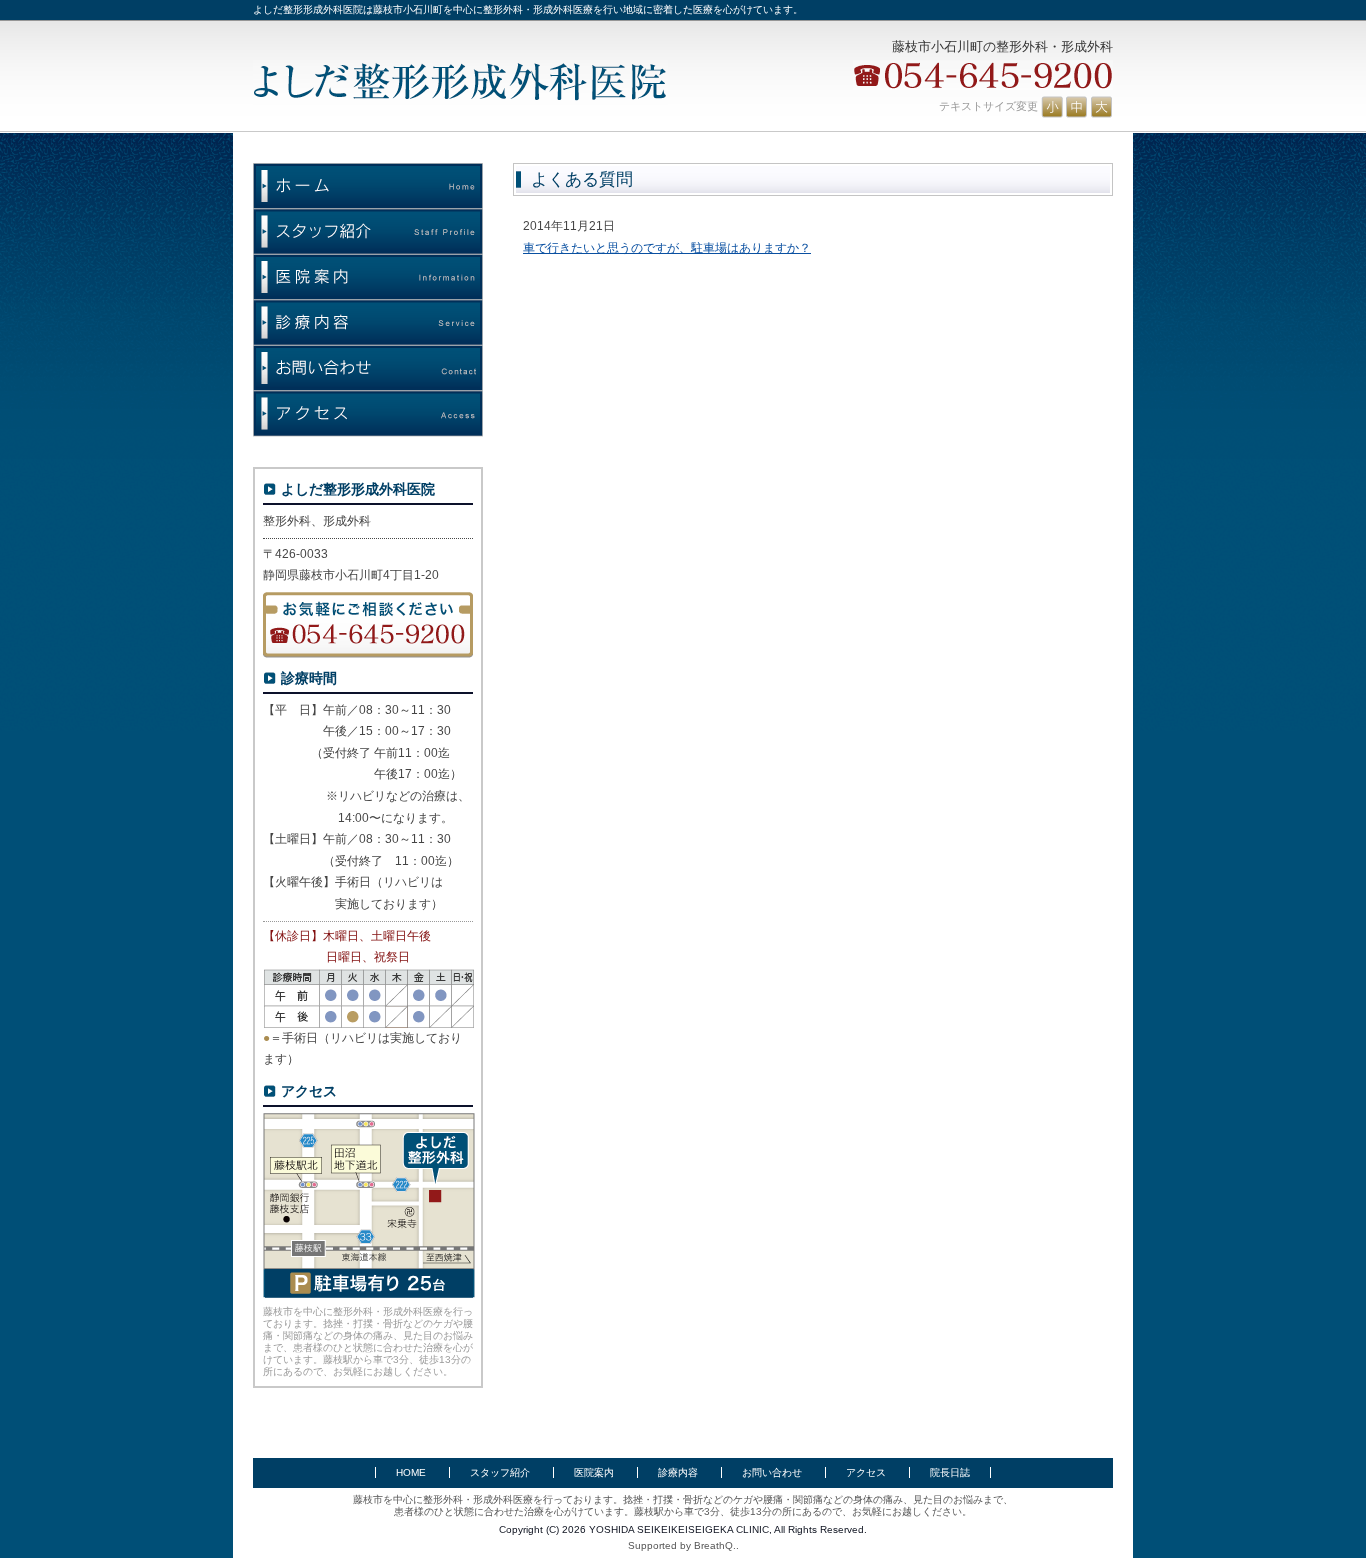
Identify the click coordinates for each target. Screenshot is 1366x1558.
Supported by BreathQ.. (683, 1545)
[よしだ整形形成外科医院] (460, 82)
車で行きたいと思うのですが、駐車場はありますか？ (667, 248)
